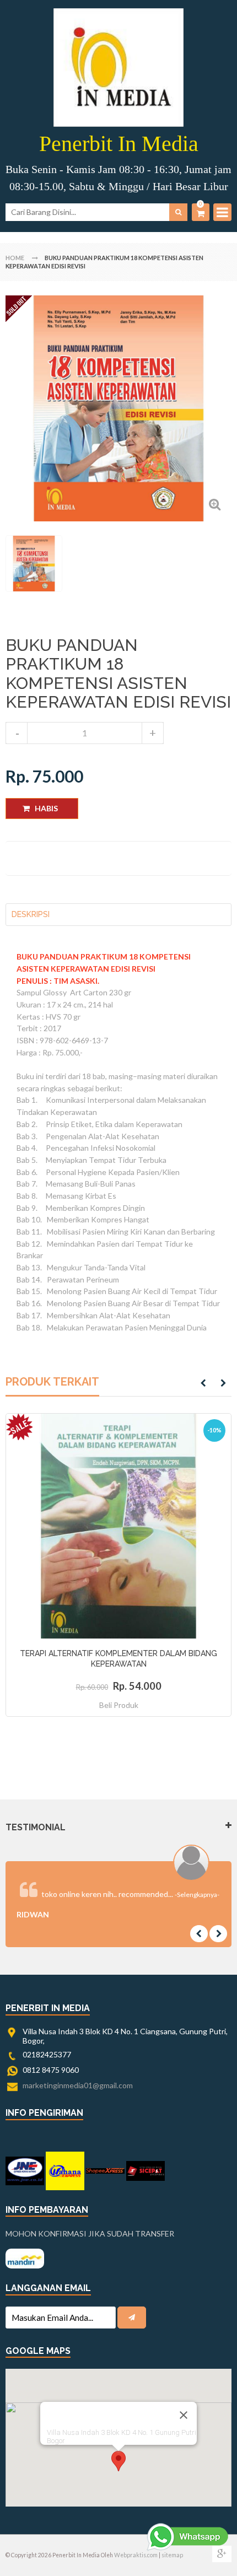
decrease (17, 733)
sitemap (172, 2555)
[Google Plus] (222, 2554)
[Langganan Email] (132, 2318)
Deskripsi (31, 914)
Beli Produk (119, 1705)
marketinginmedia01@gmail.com (78, 2085)
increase (153, 733)
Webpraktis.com (136, 2555)
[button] (118, 2461)
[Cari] (178, 212)
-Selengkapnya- (197, 1895)
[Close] (184, 2415)
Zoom (215, 504)
